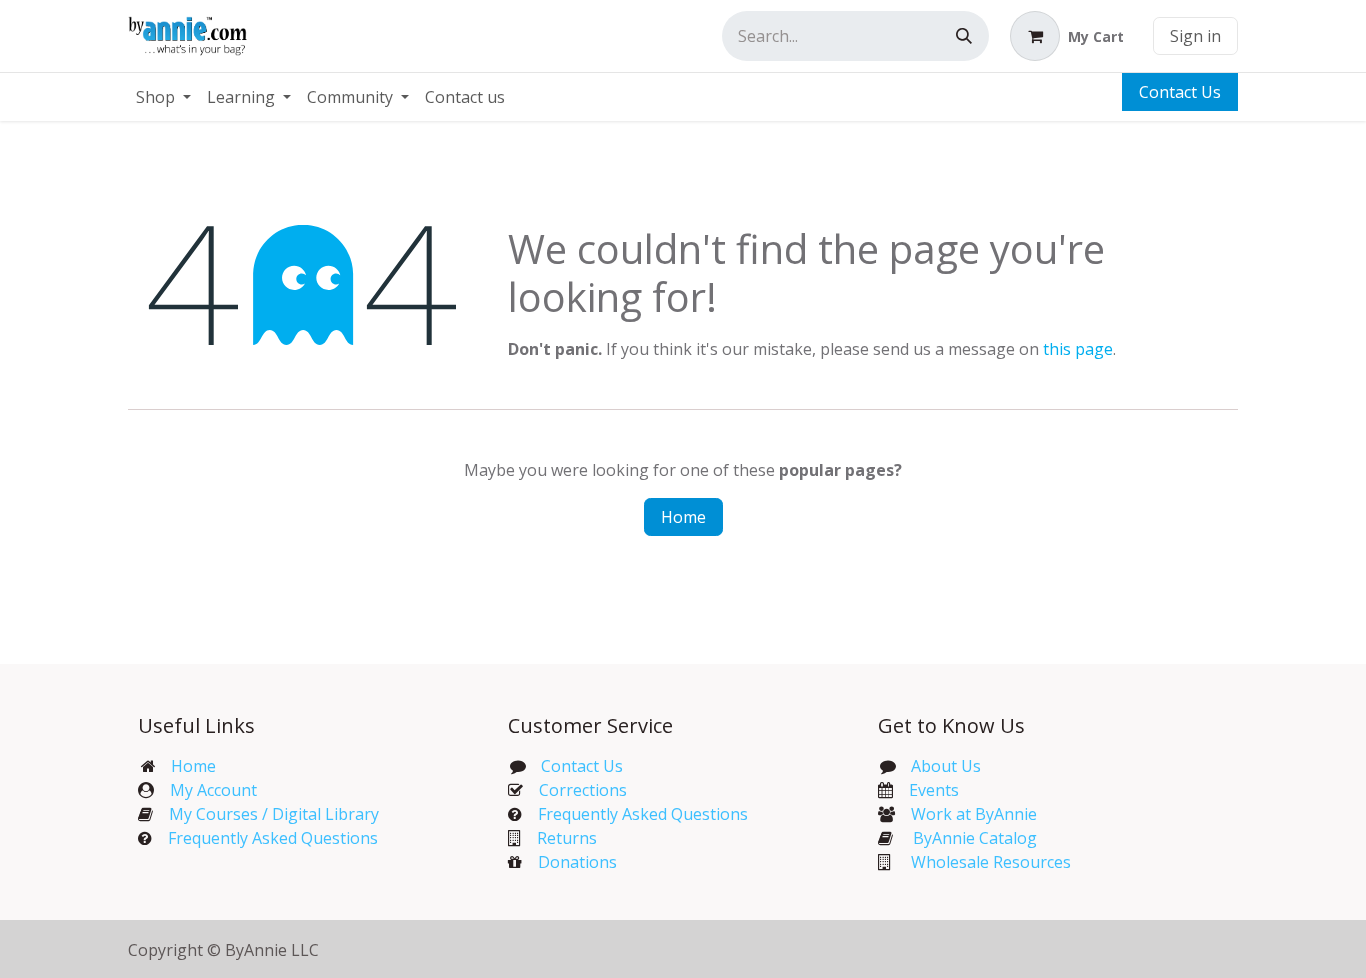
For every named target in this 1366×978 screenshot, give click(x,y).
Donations (577, 862)
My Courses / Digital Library (266, 814)
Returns (567, 838)
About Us (946, 766)
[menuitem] (163, 97)
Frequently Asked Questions (273, 838)
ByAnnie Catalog (975, 838)
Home (683, 517)
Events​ (934, 790)
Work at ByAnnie (974, 814)
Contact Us (1180, 92)
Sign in (1195, 36)
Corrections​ (583, 790)
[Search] (964, 36)
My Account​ (213, 790)
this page (1078, 349)
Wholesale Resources (991, 862)
